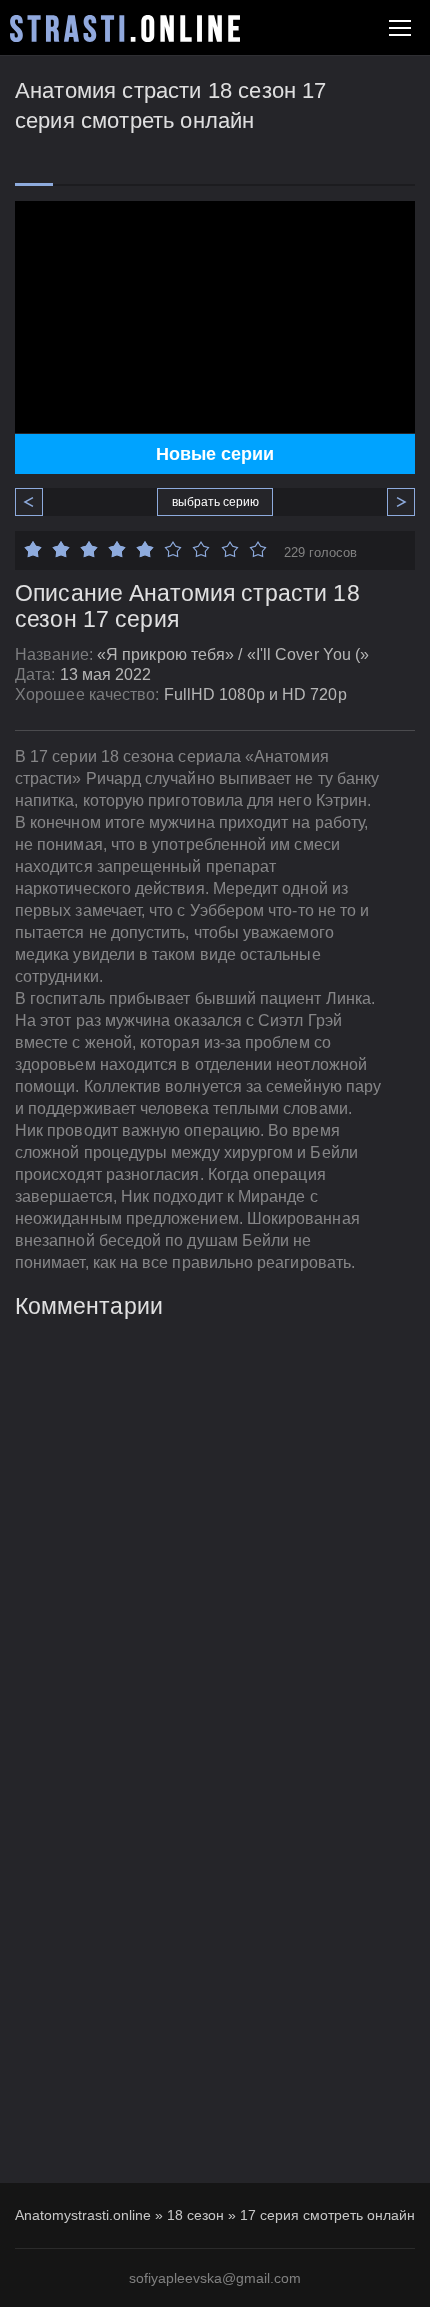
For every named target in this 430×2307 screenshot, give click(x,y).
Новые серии (215, 454)
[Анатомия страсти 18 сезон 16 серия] (36, 502)
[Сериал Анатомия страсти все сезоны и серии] (125, 28)
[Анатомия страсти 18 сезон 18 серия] (393, 502)
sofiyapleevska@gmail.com (215, 2278)
